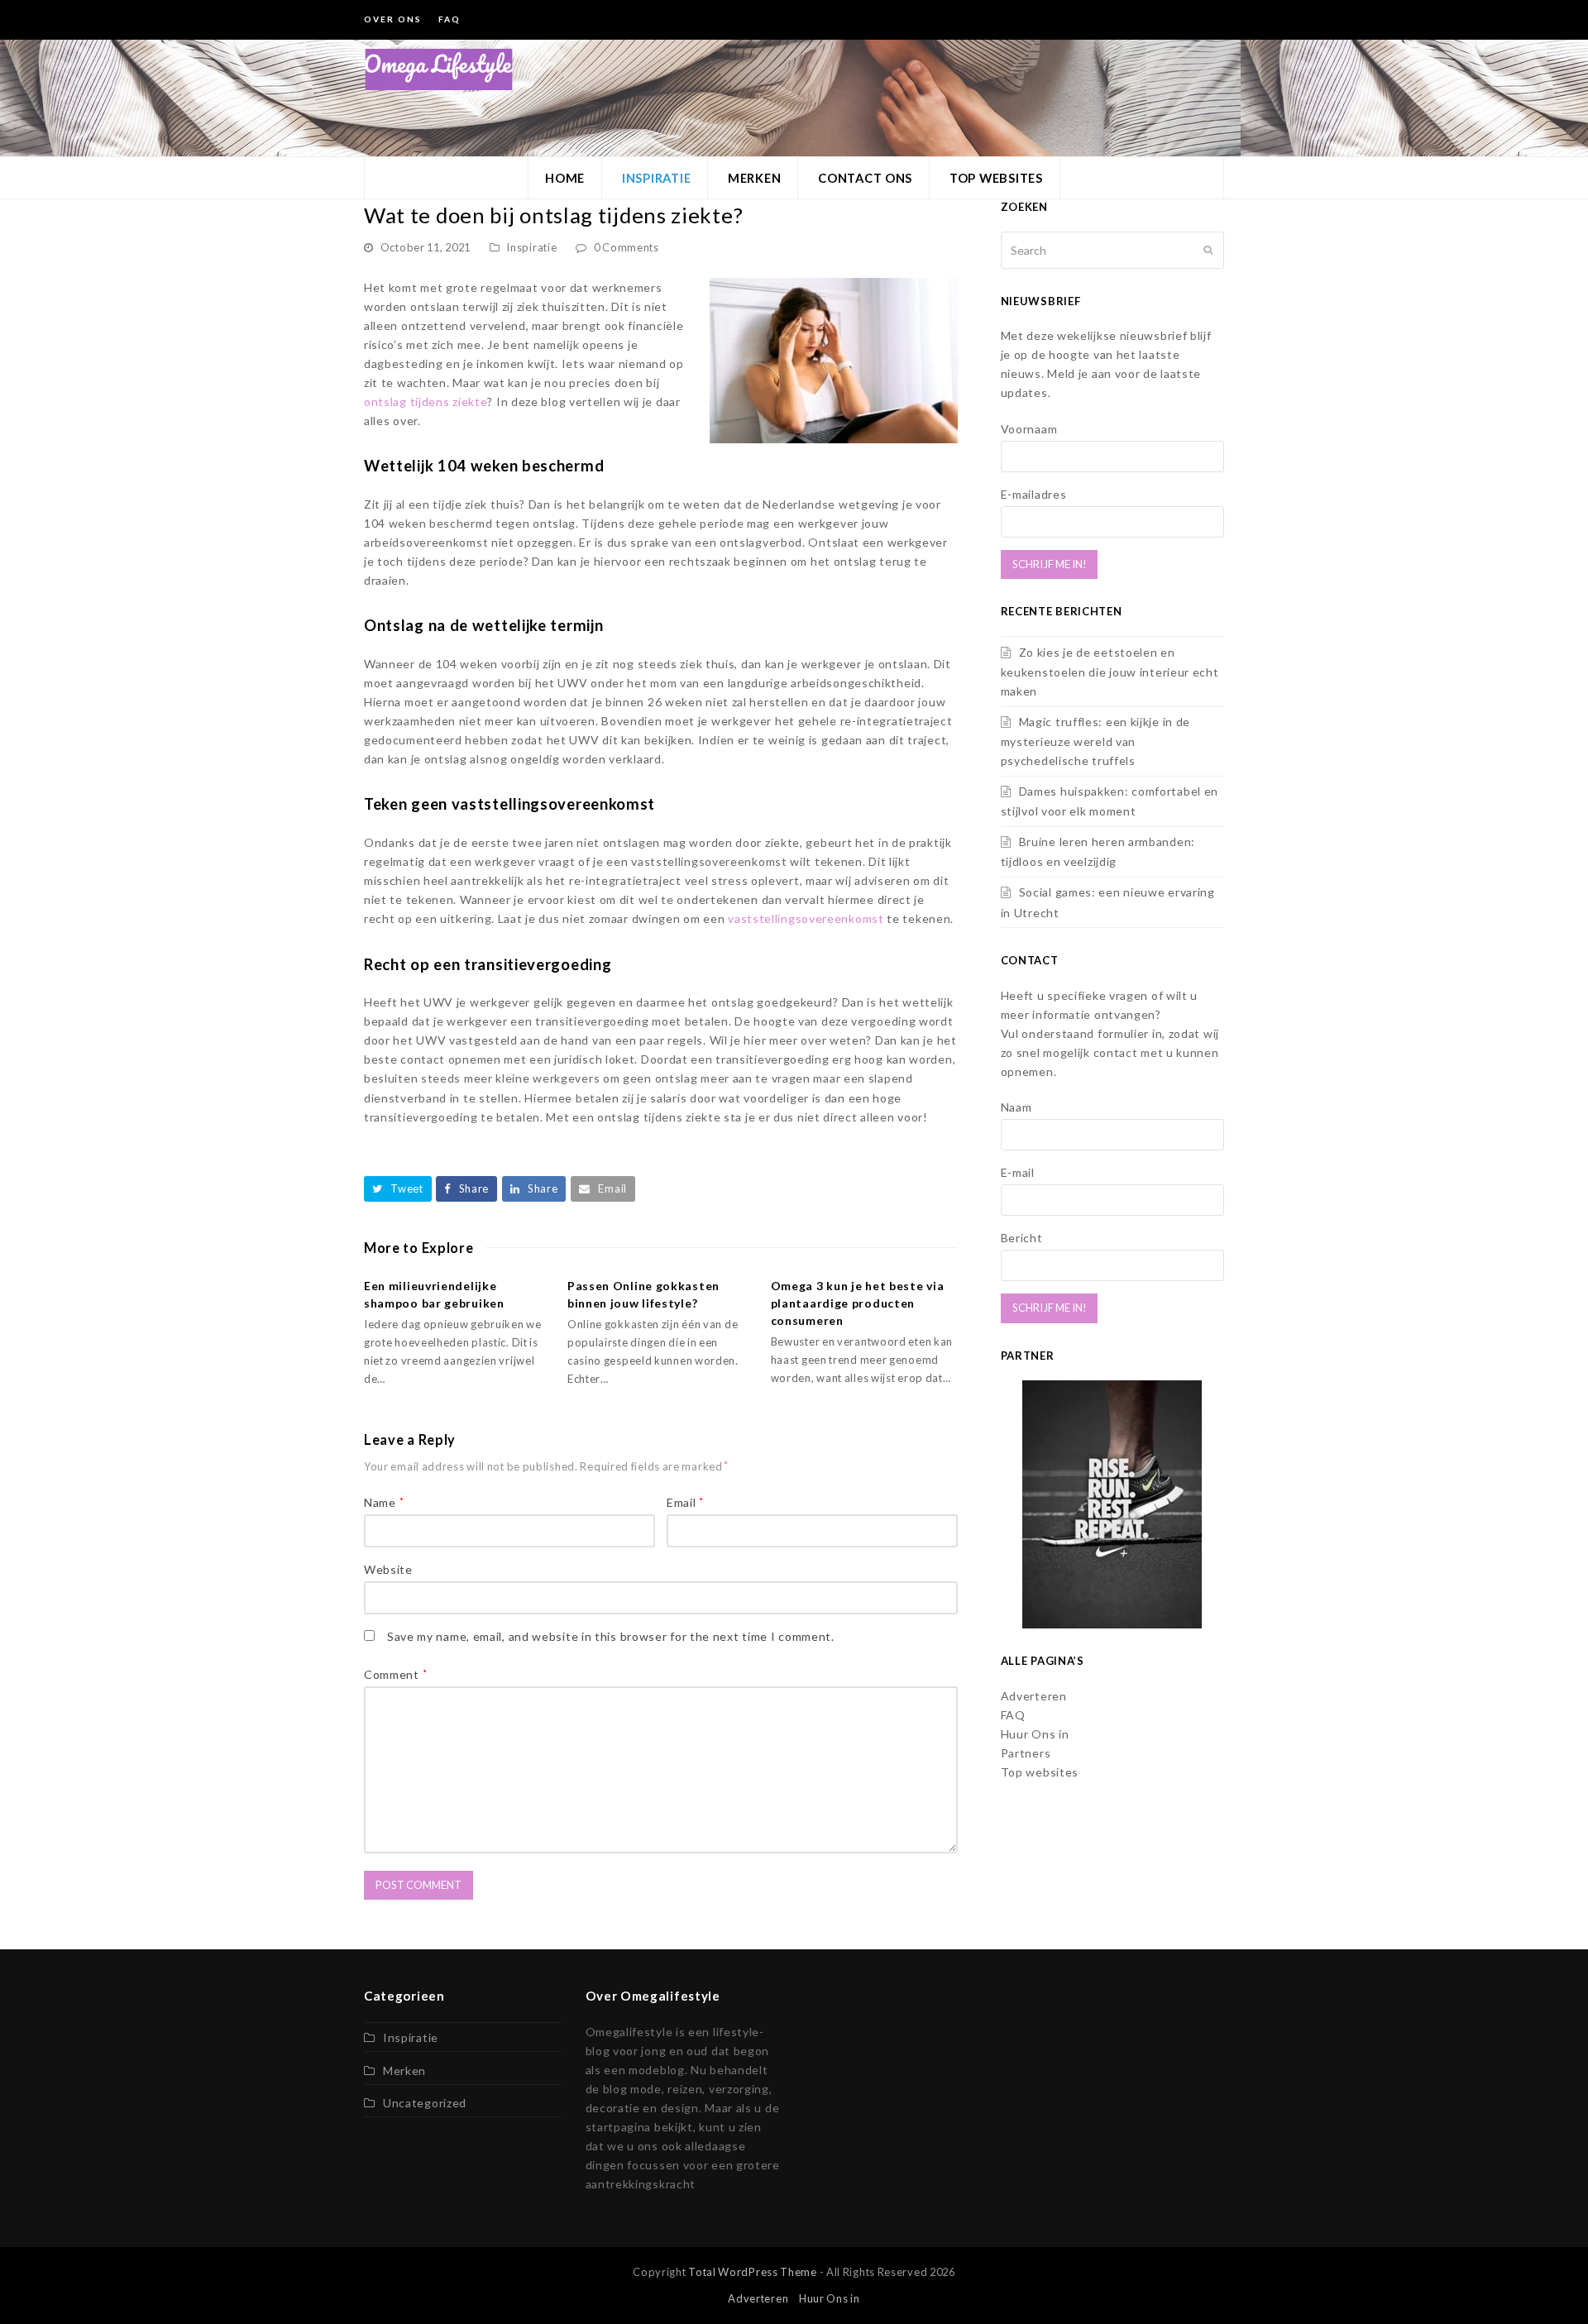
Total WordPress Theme (753, 2272)
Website (388, 1569)
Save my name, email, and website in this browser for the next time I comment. (611, 1636)
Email (685, 1502)
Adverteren (1034, 1696)
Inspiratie (531, 247)
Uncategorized (425, 2103)
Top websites (1040, 1772)
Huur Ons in (1035, 1734)
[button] (398, 1189)
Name (384, 1502)
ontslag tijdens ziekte (426, 402)
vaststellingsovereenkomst (806, 918)
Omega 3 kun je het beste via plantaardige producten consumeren (858, 1303)
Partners (1026, 1753)
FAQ (1013, 1715)
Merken (404, 2071)
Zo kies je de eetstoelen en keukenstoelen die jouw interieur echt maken (1110, 672)
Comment (395, 1674)
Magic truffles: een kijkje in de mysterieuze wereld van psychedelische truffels (1095, 741)
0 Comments (627, 247)
